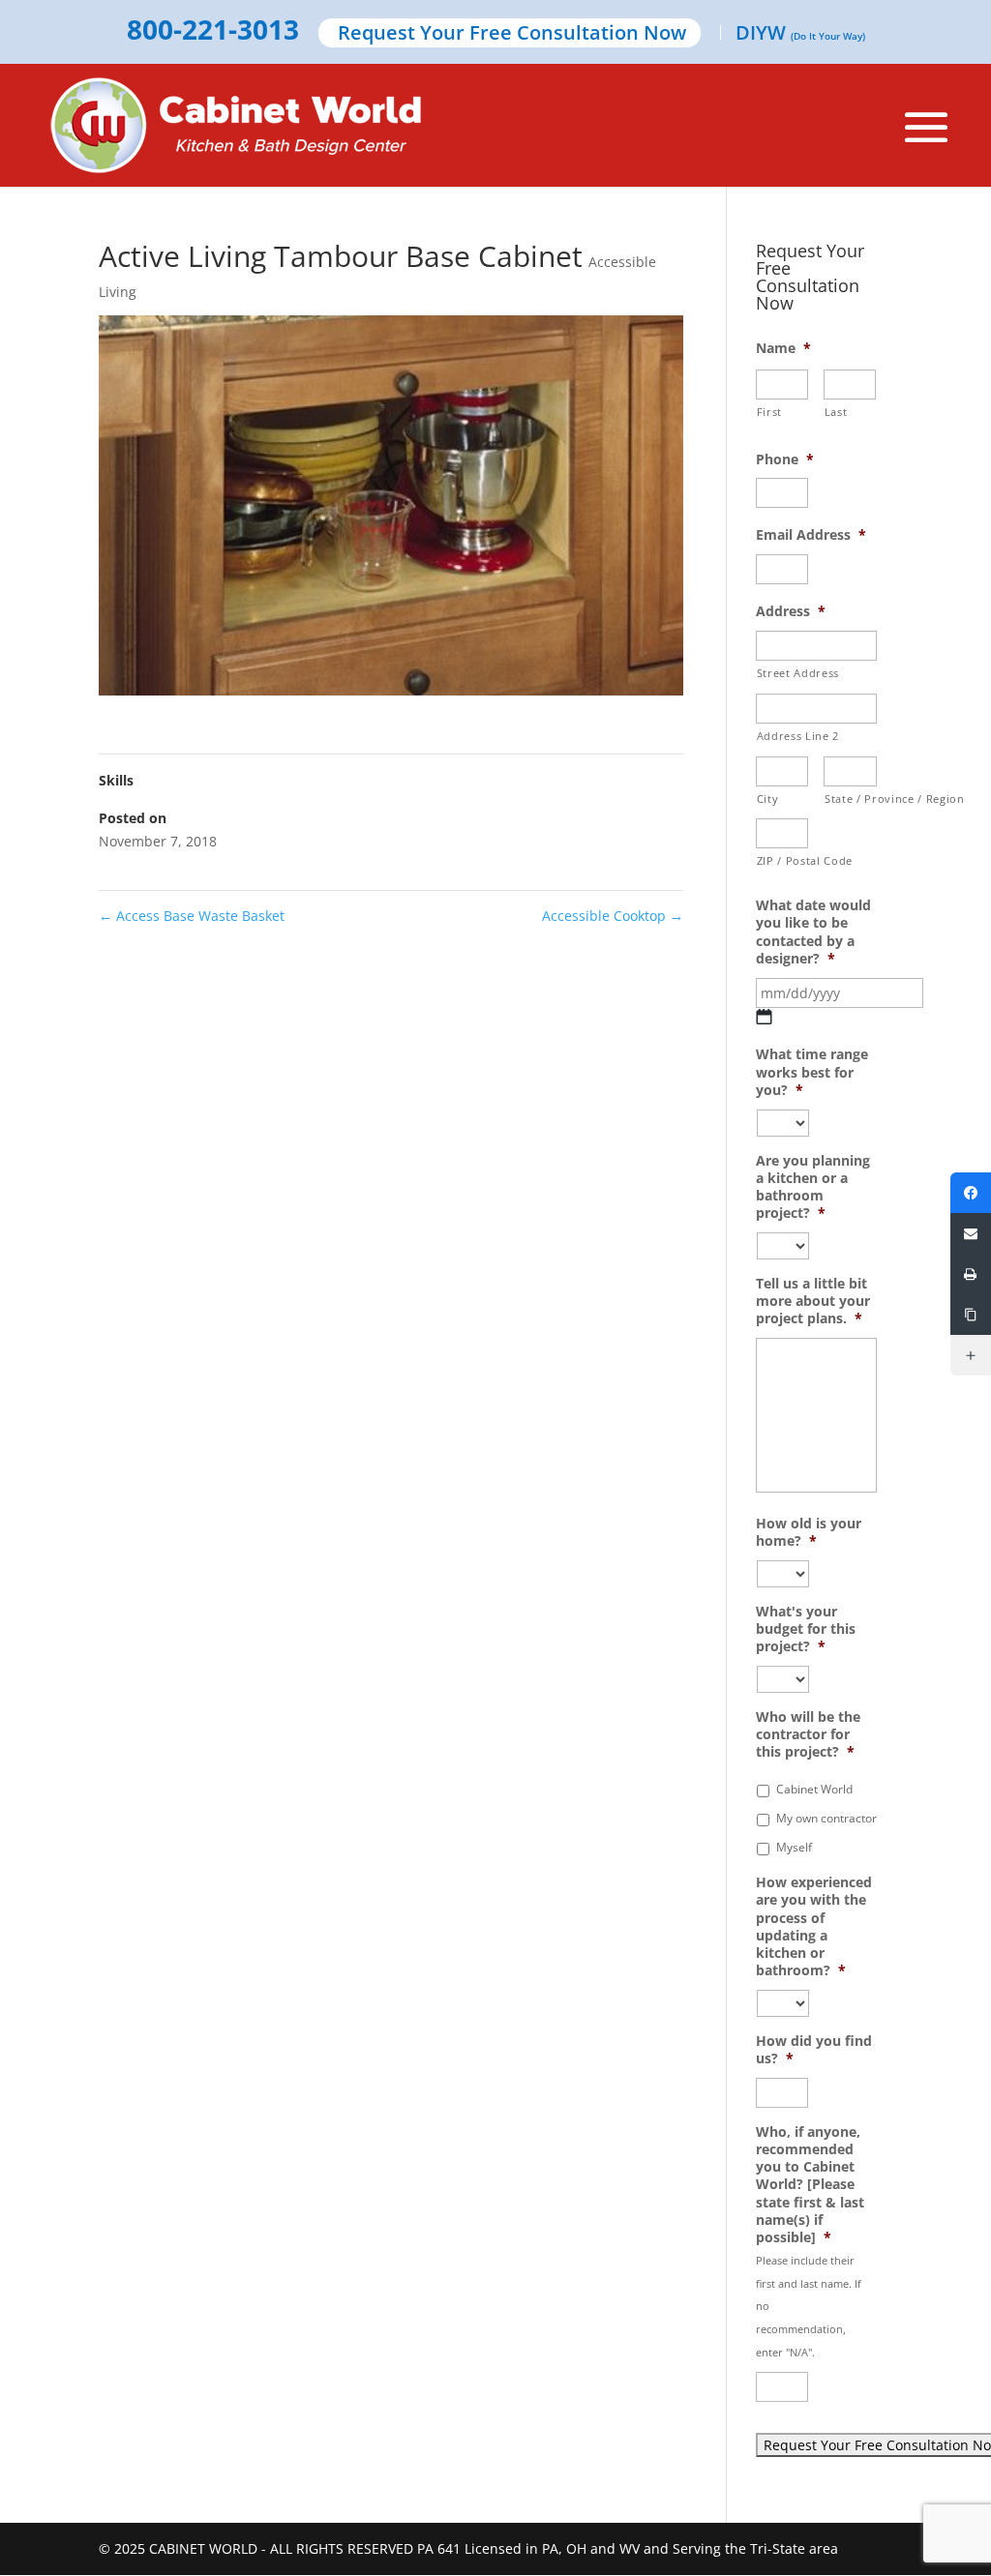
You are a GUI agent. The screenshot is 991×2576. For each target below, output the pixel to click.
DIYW (800, 34)
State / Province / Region (851, 799)
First (769, 412)
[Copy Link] (971, 1315)
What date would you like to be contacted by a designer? (813, 932)
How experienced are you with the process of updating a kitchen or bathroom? (814, 1926)
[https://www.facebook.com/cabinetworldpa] (971, 1193)
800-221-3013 (213, 31)
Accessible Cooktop (613, 916)
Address (791, 611)
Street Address (798, 673)
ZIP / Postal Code (783, 860)
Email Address (811, 535)
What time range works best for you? (812, 1072)
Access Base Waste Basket (192, 916)
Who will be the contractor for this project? (808, 1734)
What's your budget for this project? (806, 1629)
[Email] (971, 1233)
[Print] (971, 1274)
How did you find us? (814, 2050)
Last (836, 412)
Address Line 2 (798, 736)
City (768, 799)
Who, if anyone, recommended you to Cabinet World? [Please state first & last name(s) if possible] (810, 2185)
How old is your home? (809, 1532)
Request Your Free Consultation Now (512, 34)
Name (783, 348)
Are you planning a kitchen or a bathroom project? (813, 1187)
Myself (794, 1847)
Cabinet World (814, 1789)
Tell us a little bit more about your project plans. (813, 1301)
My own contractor (826, 1818)
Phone (785, 459)
